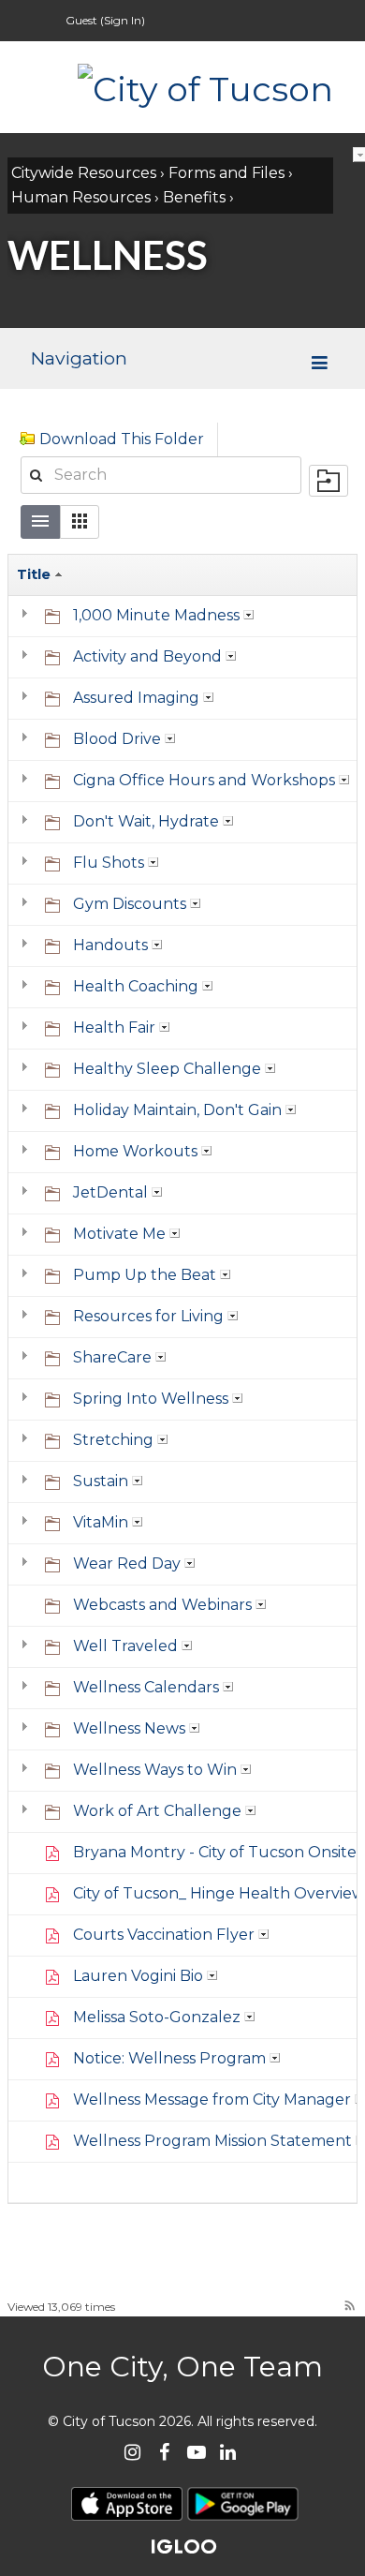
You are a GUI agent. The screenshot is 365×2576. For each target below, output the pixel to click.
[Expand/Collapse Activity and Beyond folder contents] (29, 657)
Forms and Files (226, 173)
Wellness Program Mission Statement (212, 2141)
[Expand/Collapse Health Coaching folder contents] (29, 987)
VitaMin (101, 1522)
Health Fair (114, 1027)
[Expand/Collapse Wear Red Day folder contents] (29, 1564)
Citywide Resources (84, 173)
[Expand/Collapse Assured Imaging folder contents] (29, 698)
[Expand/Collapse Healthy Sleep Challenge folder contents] (29, 1069)
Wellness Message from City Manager (212, 2100)
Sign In (123, 20)
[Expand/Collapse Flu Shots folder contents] (29, 863)
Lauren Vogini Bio (138, 1976)
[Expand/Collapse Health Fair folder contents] (29, 1028)
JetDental (110, 1192)
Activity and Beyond (147, 656)
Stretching (113, 1440)
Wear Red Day (127, 1563)
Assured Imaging (136, 698)
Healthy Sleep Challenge (167, 1069)
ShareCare (112, 1357)
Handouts (110, 945)
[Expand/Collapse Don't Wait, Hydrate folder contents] (29, 822)
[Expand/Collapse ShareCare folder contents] (29, 1358)
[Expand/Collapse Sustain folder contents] (29, 1482)
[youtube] (196, 2453)
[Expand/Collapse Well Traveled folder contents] (29, 1646)
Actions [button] (249, 615)
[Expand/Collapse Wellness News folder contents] (29, 1729)
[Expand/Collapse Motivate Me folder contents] (29, 1234)
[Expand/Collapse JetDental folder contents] (29, 1193)
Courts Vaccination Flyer (164, 1935)
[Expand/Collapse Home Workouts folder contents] (29, 1152)
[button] (80, 522)
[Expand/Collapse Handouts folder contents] (29, 946)
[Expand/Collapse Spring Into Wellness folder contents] (29, 1399)
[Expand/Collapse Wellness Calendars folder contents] (29, 1688)
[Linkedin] (228, 2453)
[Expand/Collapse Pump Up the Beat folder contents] (29, 1275)
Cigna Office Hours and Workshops (204, 780)
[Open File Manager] (328, 481)
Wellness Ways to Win (155, 1770)
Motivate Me (119, 1234)
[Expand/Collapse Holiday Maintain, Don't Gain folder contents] (29, 1110)
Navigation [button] (79, 358)
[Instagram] (132, 2453)
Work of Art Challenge (157, 1811)
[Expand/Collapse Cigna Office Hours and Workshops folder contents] (29, 781)
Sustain (101, 1481)
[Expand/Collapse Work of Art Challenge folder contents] (29, 1811)
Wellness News (129, 1728)
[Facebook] (164, 2453)
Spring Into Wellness (151, 1399)
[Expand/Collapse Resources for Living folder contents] (29, 1317)
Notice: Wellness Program (169, 2058)
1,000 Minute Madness (156, 615)
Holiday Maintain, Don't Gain (177, 1110)
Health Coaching (136, 986)
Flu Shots (109, 863)
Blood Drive (117, 739)
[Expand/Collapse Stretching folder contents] (29, 1440)
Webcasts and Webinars (162, 1605)
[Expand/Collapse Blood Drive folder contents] (29, 739)
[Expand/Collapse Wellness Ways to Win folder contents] (29, 1770)
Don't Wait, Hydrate (146, 821)
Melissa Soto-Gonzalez (157, 2017)
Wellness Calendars (146, 1687)
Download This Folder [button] (122, 439)
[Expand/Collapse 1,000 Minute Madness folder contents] (29, 616)
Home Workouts (135, 1151)
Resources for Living (148, 1316)
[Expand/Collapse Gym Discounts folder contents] (29, 904)
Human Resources (81, 197)
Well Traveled (125, 1646)
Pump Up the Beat (145, 1275)
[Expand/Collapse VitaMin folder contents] (29, 1523)
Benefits (194, 197)
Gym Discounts (130, 904)
